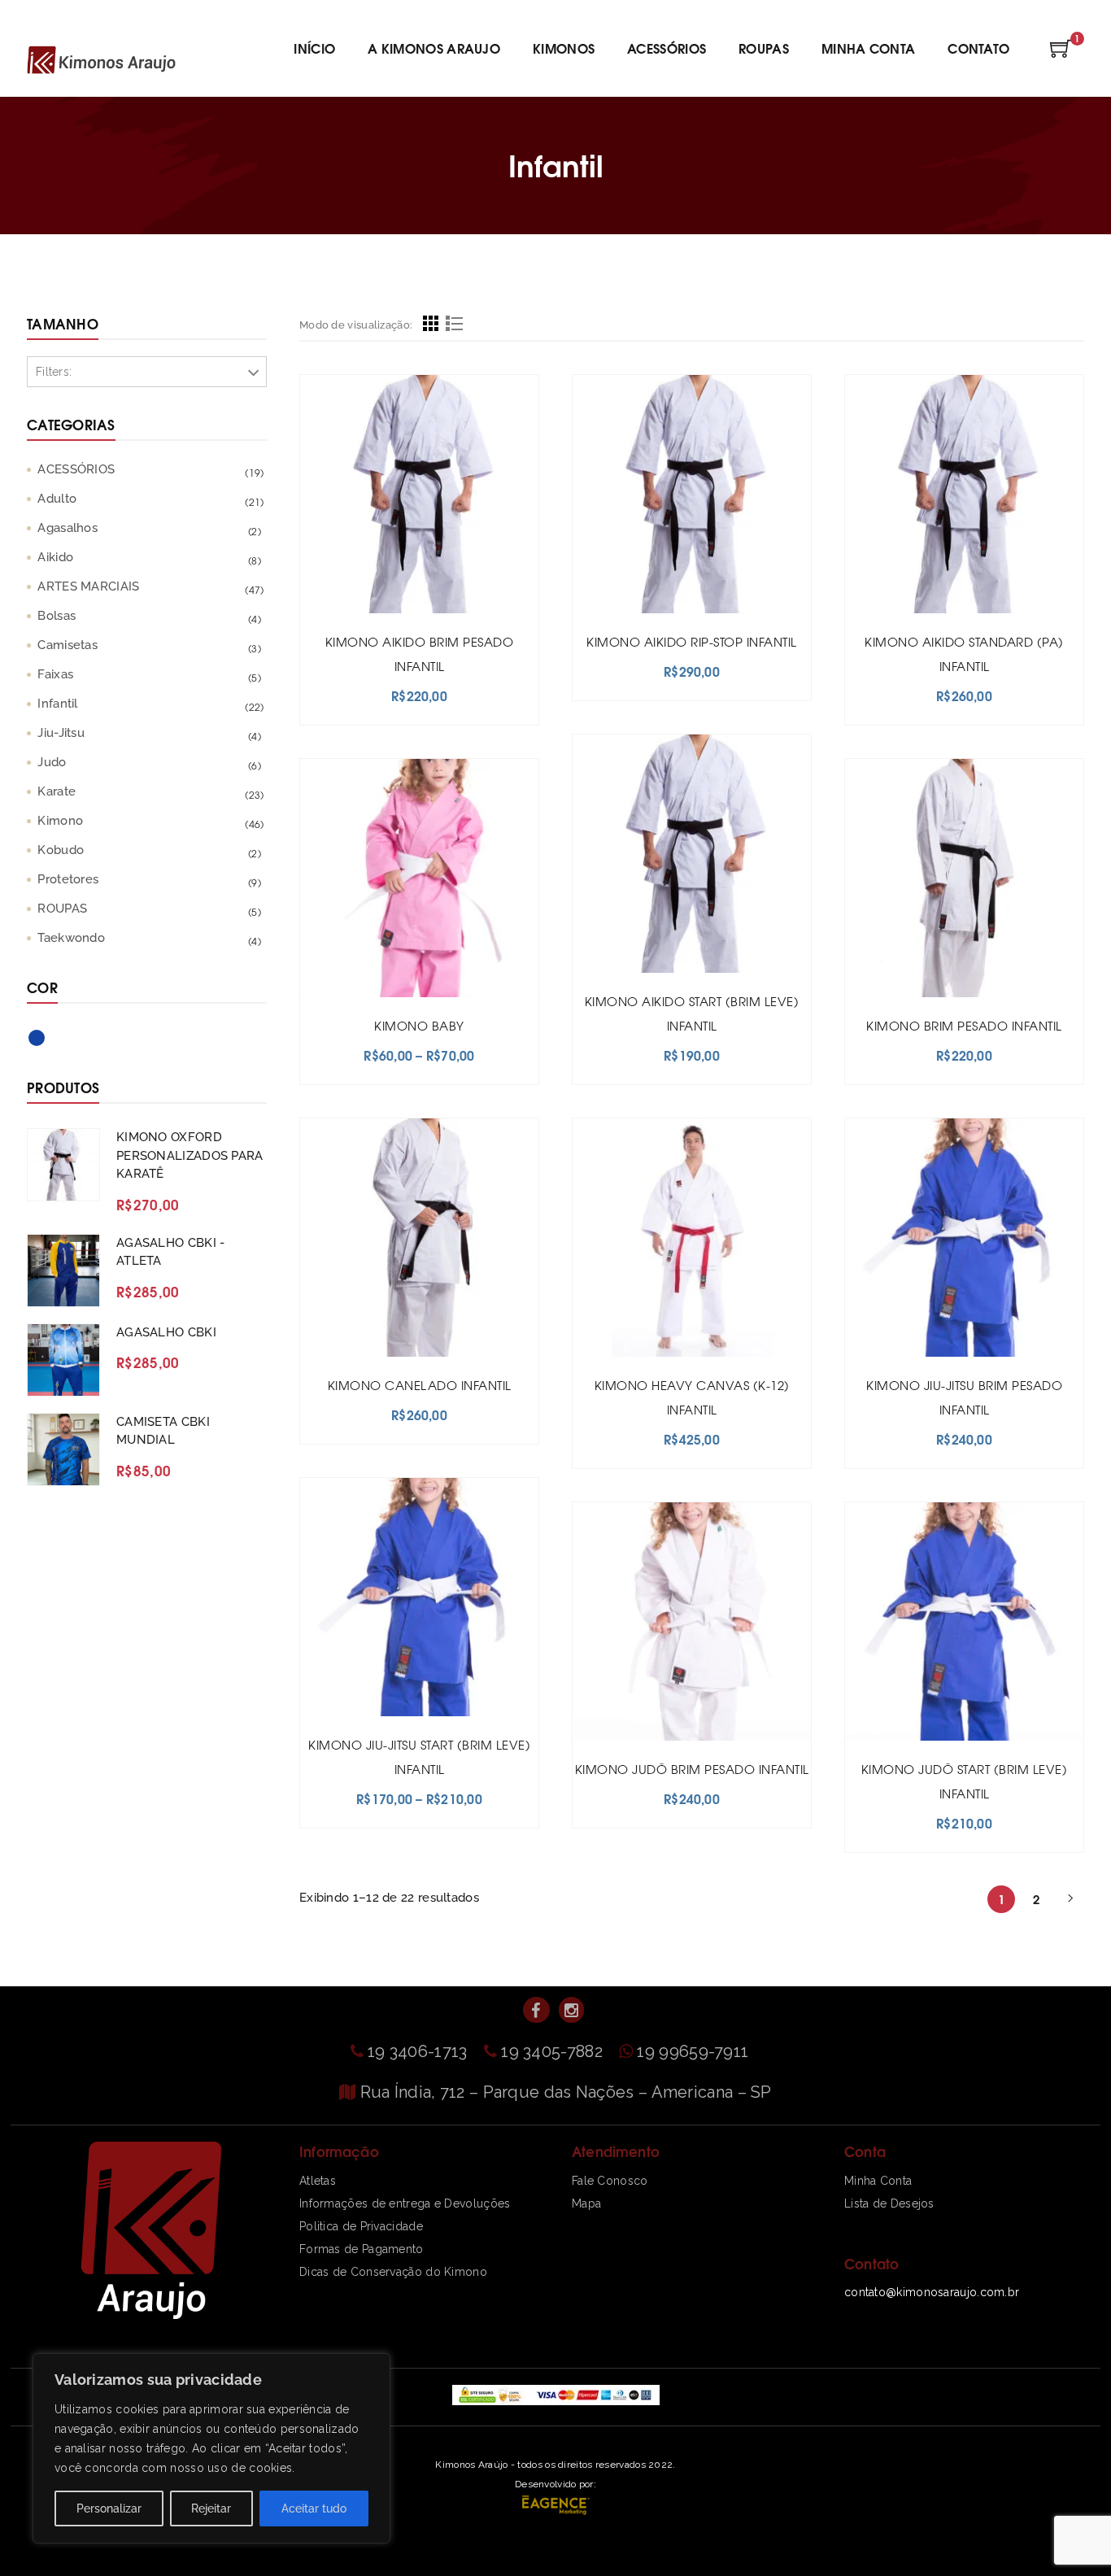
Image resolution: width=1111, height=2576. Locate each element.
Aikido (55, 557)
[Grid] (431, 326)
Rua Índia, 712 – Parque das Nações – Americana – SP (566, 2092)
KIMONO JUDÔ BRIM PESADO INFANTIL (692, 1769)
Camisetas (68, 645)
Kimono (60, 821)
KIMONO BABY (419, 1025)
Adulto (57, 499)
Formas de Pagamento (362, 2249)
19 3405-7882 (554, 2051)
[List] (454, 326)
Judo (52, 762)
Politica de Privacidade (361, 2226)
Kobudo (61, 850)
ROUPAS (62, 909)
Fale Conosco (610, 2181)
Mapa (586, 2203)
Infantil (57, 704)
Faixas (55, 674)
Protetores (68, 879)
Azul (46, 1041)
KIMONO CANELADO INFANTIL (420, 1385)
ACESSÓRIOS (76, 469)
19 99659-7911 (693, 2051)
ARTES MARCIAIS (88, 586)
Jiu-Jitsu (61, 733)
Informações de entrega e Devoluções (405, 2203)
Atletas (318, 2181)
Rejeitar (211, 2508)
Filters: (54, 372)
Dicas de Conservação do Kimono (393, 2272)
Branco (69, 1044)
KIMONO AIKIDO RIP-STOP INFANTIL (692, 641)
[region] (211, 2448)
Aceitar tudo (314, 2508)
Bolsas (57, 616)
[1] (1061, 54)
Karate (57, 791)
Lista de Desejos (889, 2203)
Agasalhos (68, 528)
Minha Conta (878, 2181)
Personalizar (109, 2508)
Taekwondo (71, 938)
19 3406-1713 (420, 2051)
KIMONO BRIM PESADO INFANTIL (964, 1025)
